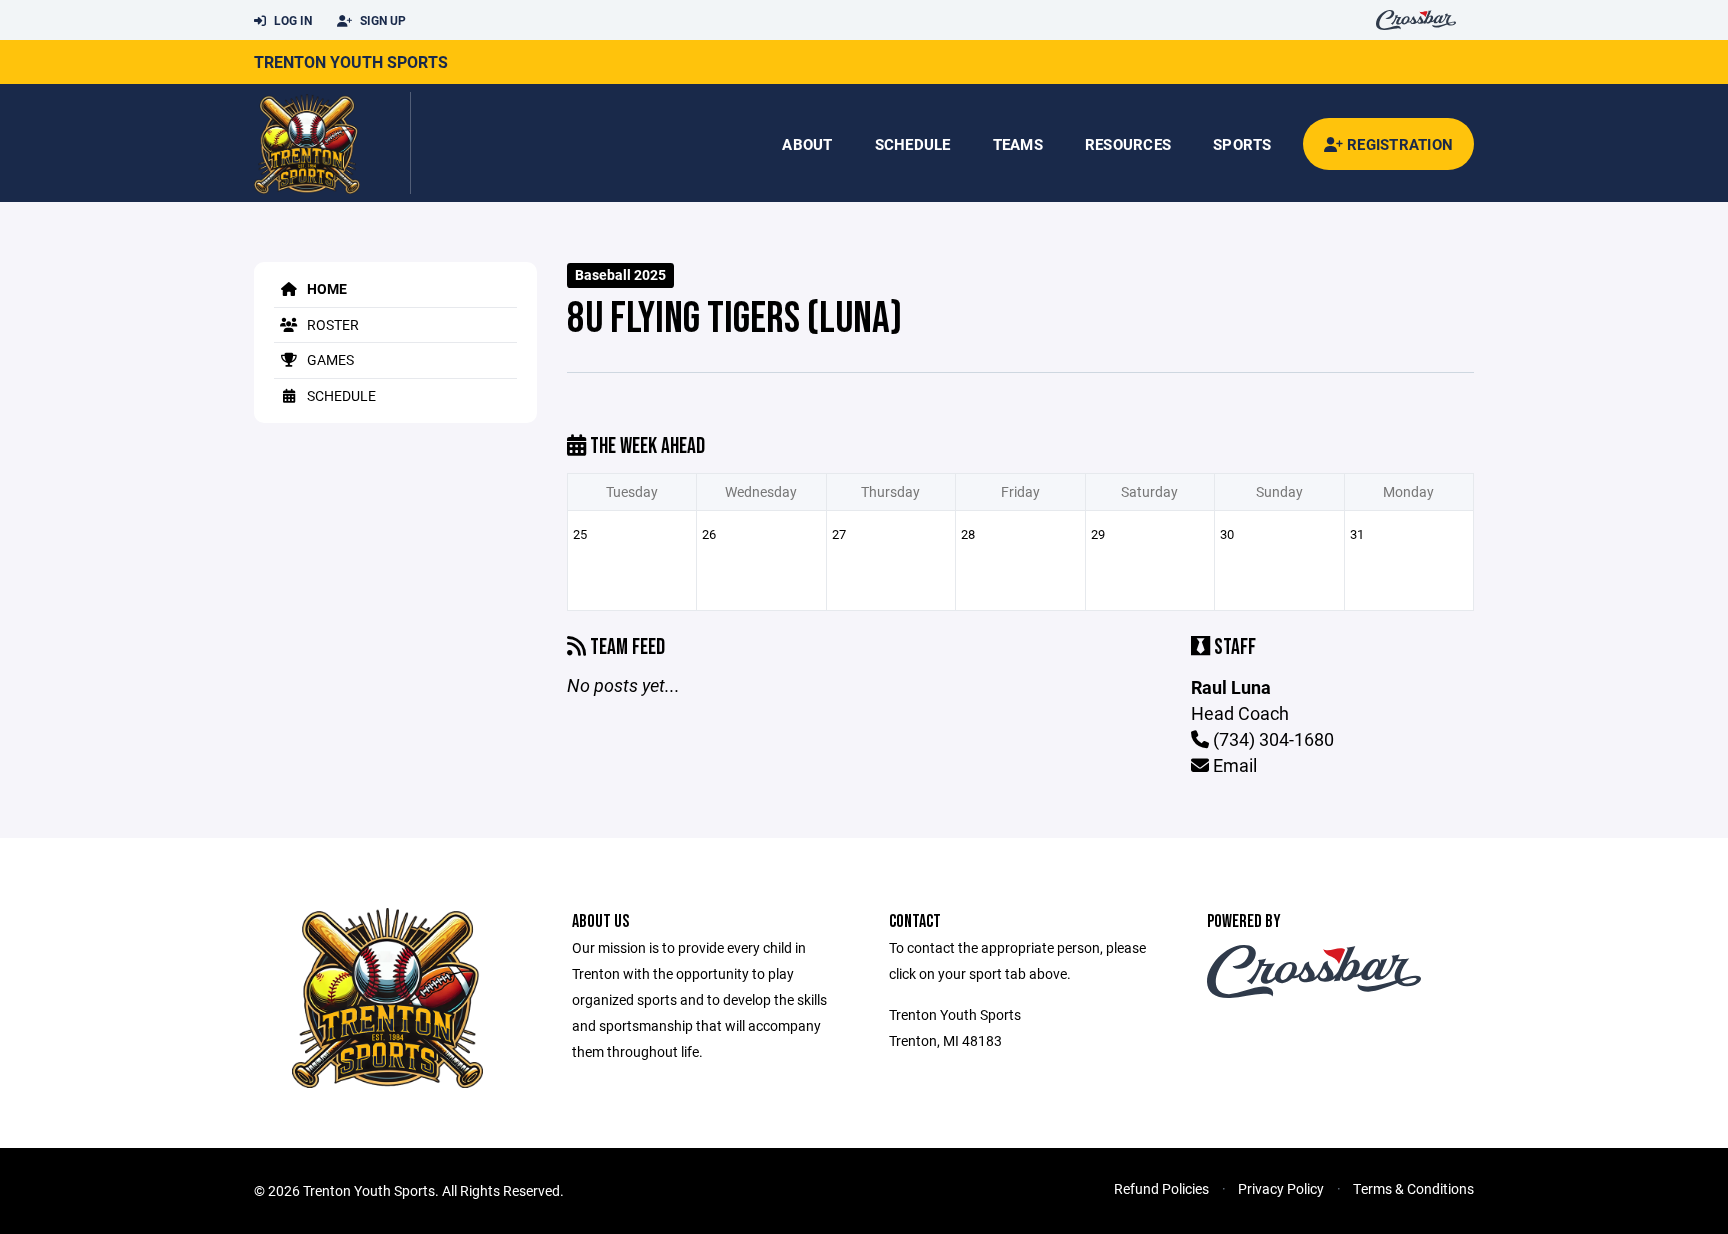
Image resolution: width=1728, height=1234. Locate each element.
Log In (291, 20)
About (807, 144)
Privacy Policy (1281, 1188)
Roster (331, 324)
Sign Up (381, 20)
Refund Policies (1161, 1188)
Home (325, 288)
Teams (1018, 144)
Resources (1128, 144)
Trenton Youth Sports (351, 61)
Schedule (913, 144)
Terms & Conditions (1413, 1188)
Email (1233, 765)
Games (329, 359)
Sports (1242, 144)
